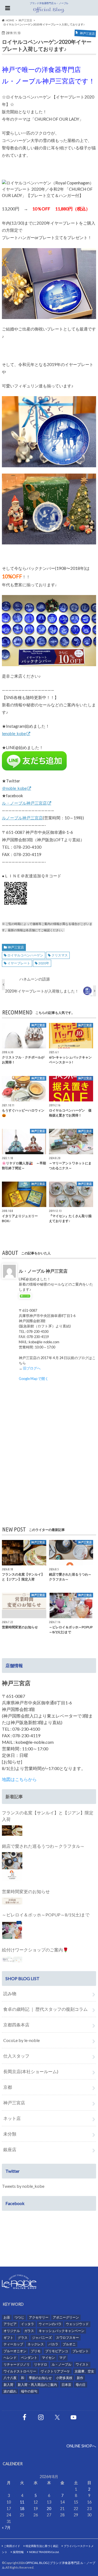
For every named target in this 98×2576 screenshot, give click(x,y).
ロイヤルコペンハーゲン (25, 955)
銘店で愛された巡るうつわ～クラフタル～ (43, 1846)
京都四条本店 (16, 2025)
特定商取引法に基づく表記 (42, 2546)
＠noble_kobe (14, 788)
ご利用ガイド (12, 2546)
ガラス (29, 2331)
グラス (23, 2338)
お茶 (7, 2317)
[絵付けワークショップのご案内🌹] (12, 1959)
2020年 (44, 963)
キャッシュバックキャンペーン (62, 2331)
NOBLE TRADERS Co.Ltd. (44, 2552)
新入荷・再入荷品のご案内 (37, 2385)
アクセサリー (39, 2317)
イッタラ (27, 2324)
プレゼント (81, 2351)
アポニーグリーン (66, 2317)
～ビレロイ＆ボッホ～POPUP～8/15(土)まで (46, 1915)
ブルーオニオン (15, 2351)
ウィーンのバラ (50, 2324)
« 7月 (6, 2527)
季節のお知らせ (40, 2378)
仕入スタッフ (16, 2056)
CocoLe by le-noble (22, 2040)
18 (22, 2509)
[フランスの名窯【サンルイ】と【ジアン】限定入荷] (12, 1831)
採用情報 (18, 2552)
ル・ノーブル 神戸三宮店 (43, 1271)
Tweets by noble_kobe (23, 2186)
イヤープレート (19, 963)
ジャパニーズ (42, 2338)
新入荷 (8, 2385)
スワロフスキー (68, 2338)
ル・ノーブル (62, 2364)
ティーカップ (13, 2344)
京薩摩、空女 (84, 2371)
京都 (8, 2087)
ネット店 (12, 2118)
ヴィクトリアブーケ (55, 2371)
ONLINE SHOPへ (81, 2446)
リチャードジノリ (17, 2364)
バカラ (53, 2344)
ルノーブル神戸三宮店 (22, 818)
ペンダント (29, 2358)
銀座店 (10, 2149)
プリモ (36, 2351)
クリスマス (60, 955)
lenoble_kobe (14, 733)
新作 (80, 2378)
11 (22, 2502)
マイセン (48, 2358)
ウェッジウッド (77, 2324)
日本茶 (66, 2385)
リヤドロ (41, 2364)
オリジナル (12, 2331)
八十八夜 (10, 2378)
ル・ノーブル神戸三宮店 (24, 803)
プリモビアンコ (57, 2351)
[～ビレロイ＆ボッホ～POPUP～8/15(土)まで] (12, 1930)
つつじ (19, 2317)
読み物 (10, 1993)
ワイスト (82, 2364)
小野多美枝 (64, 2378)
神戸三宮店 (16, 947)
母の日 (81, 2385)
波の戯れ (10, 2391)
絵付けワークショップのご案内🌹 (35, 1950)
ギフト (8, 2338)
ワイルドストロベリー (20, 2371)
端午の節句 (29, 2391)
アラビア (10, 2324)
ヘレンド (10, 2358)
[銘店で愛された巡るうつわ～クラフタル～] (12, 1867)
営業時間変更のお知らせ (26, 1891)
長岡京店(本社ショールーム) (31, 2071)
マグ (63, 2358)
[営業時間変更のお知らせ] (12, 1901)
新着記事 (14, 1796)
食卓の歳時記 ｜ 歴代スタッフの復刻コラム (45, 2009)
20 (49, 2509)
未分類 (10, 2134)
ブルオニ (69, 2344)
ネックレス (36, 2344)
